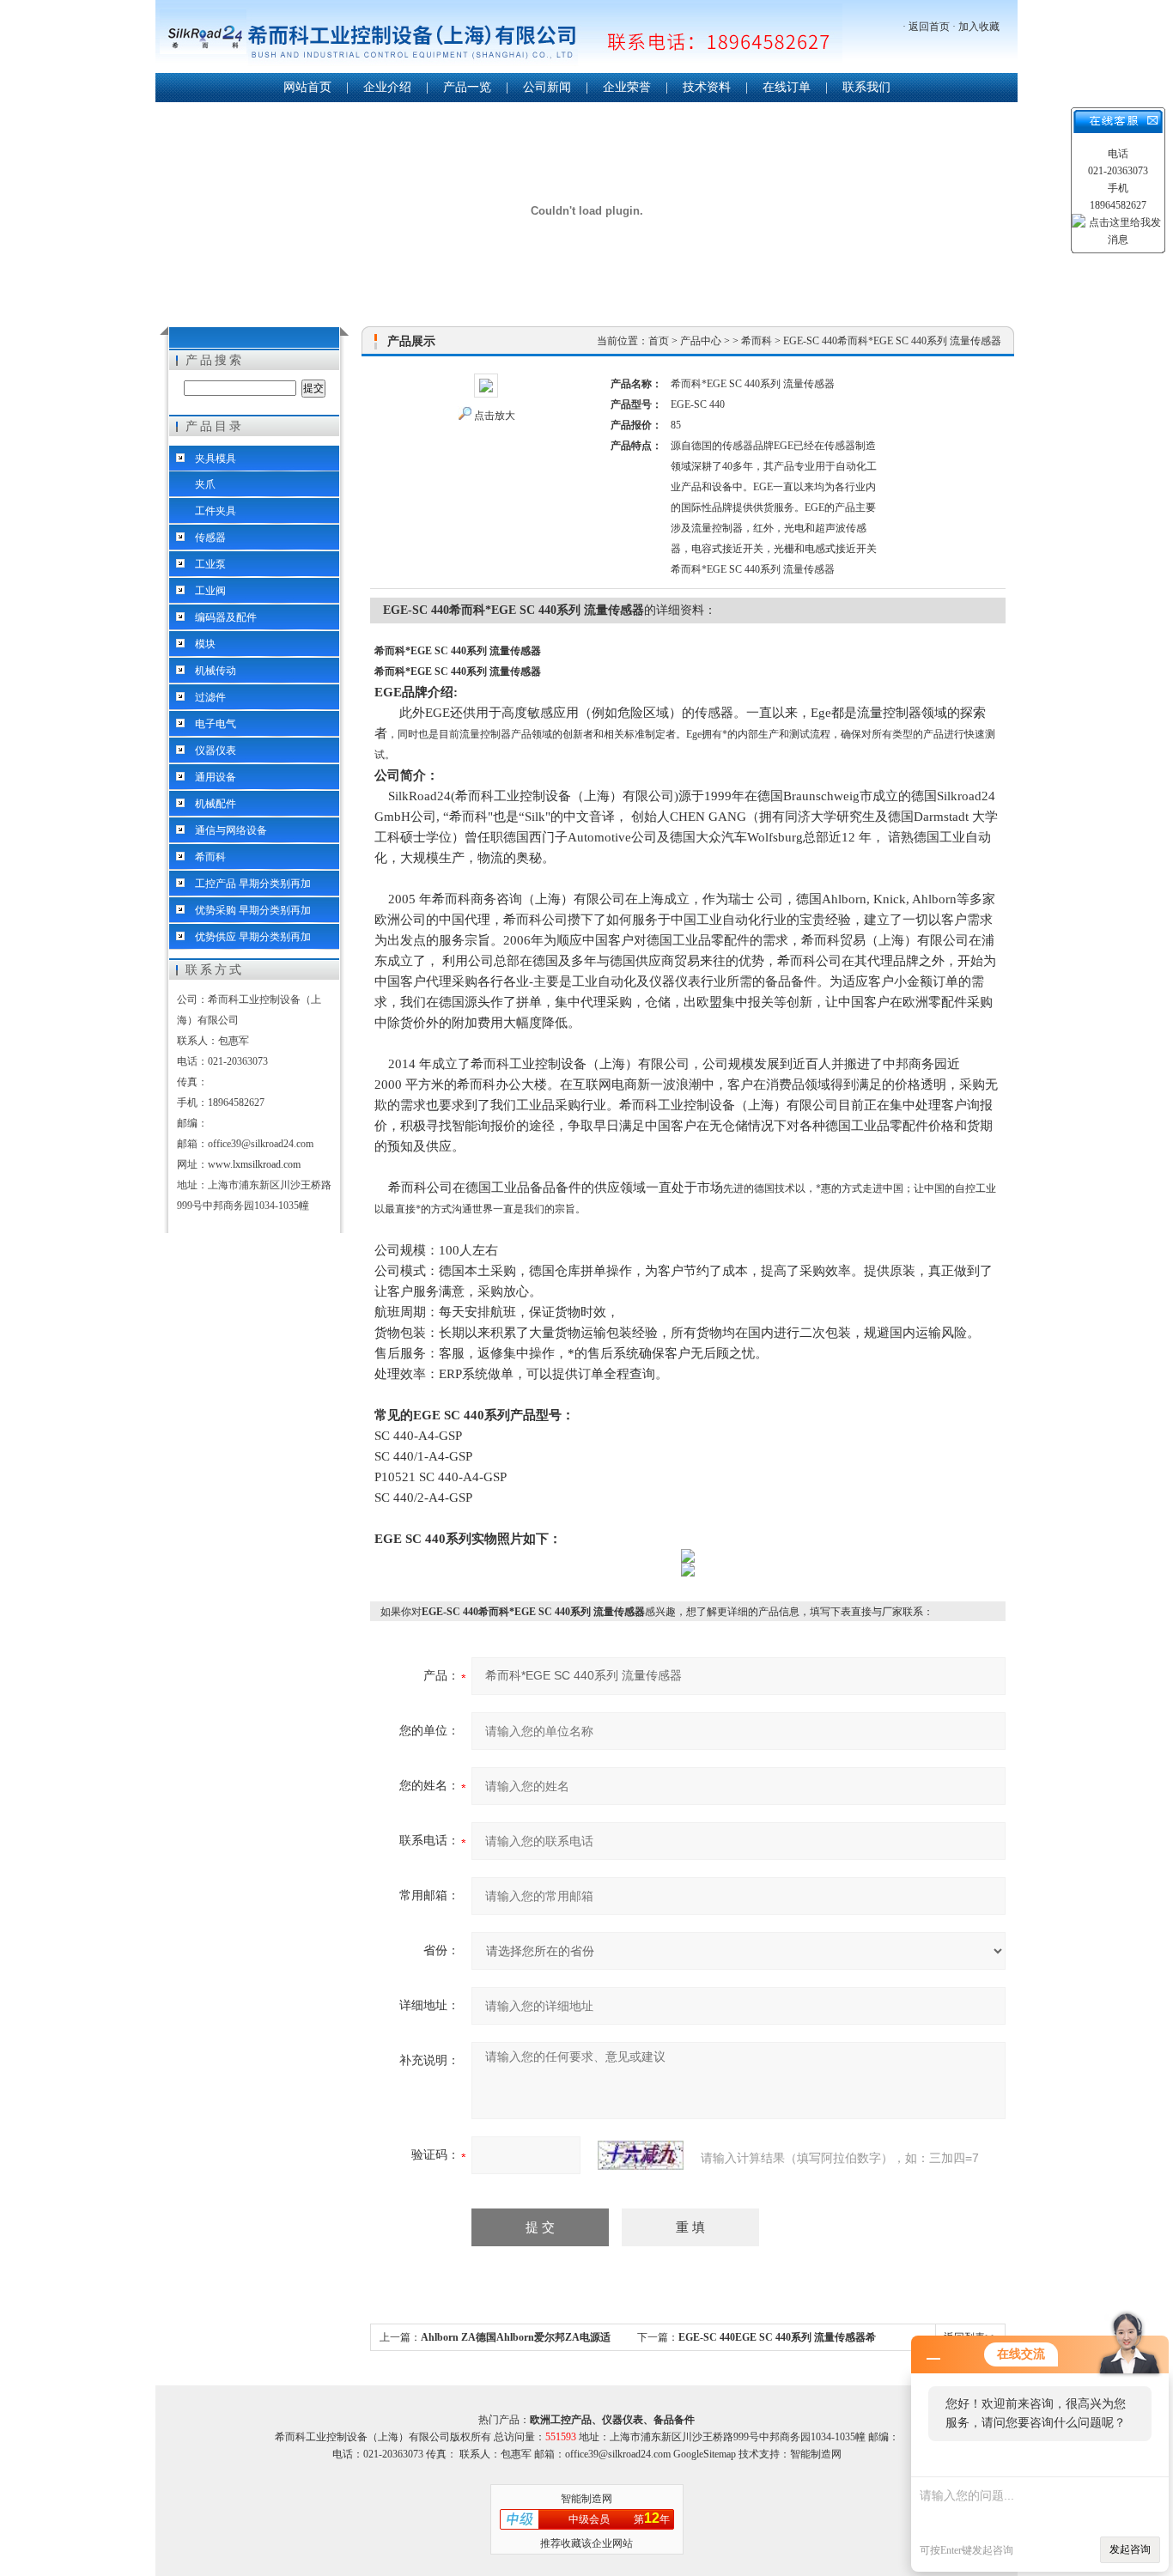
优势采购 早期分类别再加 (253, 910)
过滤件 (210, 697)
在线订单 (787, 87)
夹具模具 (216, 459)
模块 (205, 644)
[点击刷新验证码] (641, 2155)
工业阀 (210, 591)
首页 (659, 341)
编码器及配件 (226, 617)
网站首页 (307, 87)
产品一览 (467, 87)
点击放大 (495, 416)
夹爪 (205, 484)
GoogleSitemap (705, 2454)
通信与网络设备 (231, 830)
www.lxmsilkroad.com (254, 1164)
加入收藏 (979, 27)
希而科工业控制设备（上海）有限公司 (499, 38)
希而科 (210, 857)
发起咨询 (1130, 2549)
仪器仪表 (216, 750)
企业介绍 (387, 87)
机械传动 (216, 671)
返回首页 (929, 27)
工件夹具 (216, 511)
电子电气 (216, 724)
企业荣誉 (627, 87)
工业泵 (210, 564)
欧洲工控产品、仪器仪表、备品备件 (612, 2420)
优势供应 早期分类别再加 (253, 937)
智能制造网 (586, 2499)
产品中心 (701, 341)
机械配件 (216, 804)
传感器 (210, 538)
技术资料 (707, 87)
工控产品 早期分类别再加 (253, 884)
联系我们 (866, 87)
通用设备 (216, 777)
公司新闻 (547, 87)
